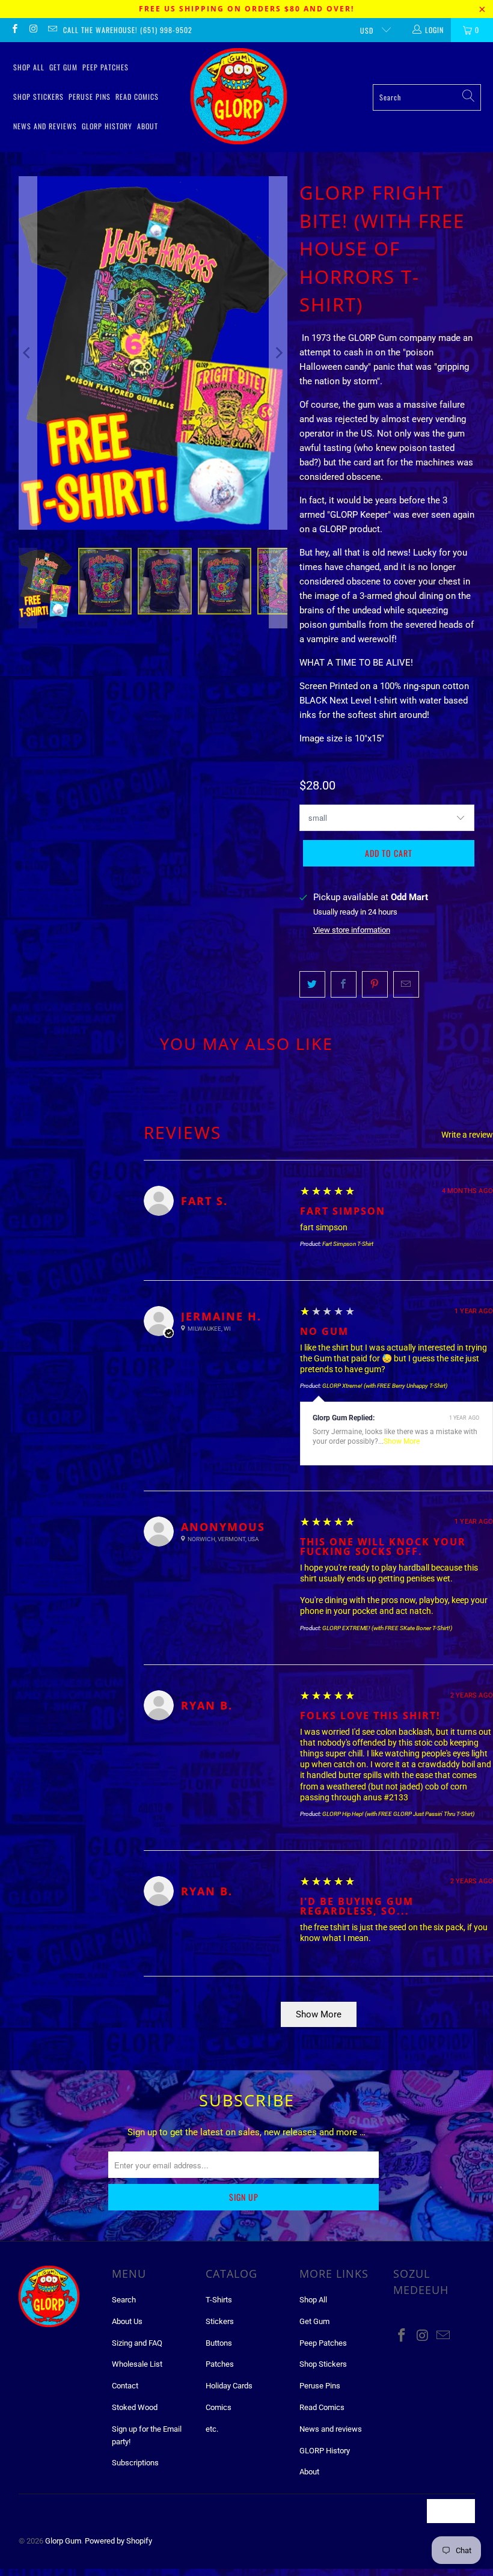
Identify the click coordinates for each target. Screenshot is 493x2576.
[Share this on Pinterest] (375, 984)
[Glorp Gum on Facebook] (14, 30)
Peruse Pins (90, 97)
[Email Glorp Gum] (52, 30)
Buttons (219, 2343)
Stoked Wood (135, 2407)
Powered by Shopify (118, 2541)
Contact (125, 2386)
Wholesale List (137, 2364)
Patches (220, 2364)
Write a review (467, 1135)
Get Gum (63, 67)
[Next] (278, 353)
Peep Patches (106, 67)
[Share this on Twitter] (312, 984)
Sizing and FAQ (137, 2343)
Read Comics (137, 97)
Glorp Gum (63, 2541)
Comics (219, 2407)
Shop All (29, 67)
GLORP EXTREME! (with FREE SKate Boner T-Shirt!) (387, 1628)
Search (124, 2300)
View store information (352, 930)
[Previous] (28, 353)
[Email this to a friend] (406, 984)
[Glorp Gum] (239, 97)
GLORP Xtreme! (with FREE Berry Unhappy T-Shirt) (385, 1386)
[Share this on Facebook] (344, 984)
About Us (127, 2321)
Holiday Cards (229, 2386)
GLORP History (107, 126)
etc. (212, 2429)
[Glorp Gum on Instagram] (33, 30)
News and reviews (45, 126)
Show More (402, 1441)
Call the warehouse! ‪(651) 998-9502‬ (128, 30)
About (148, 126)
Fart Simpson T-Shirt (348, 1244)
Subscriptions (135, 2463)
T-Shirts (219, 2300)
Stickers (220, 2321)
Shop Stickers (38, 97)
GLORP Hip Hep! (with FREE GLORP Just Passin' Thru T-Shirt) (398, 1814)
